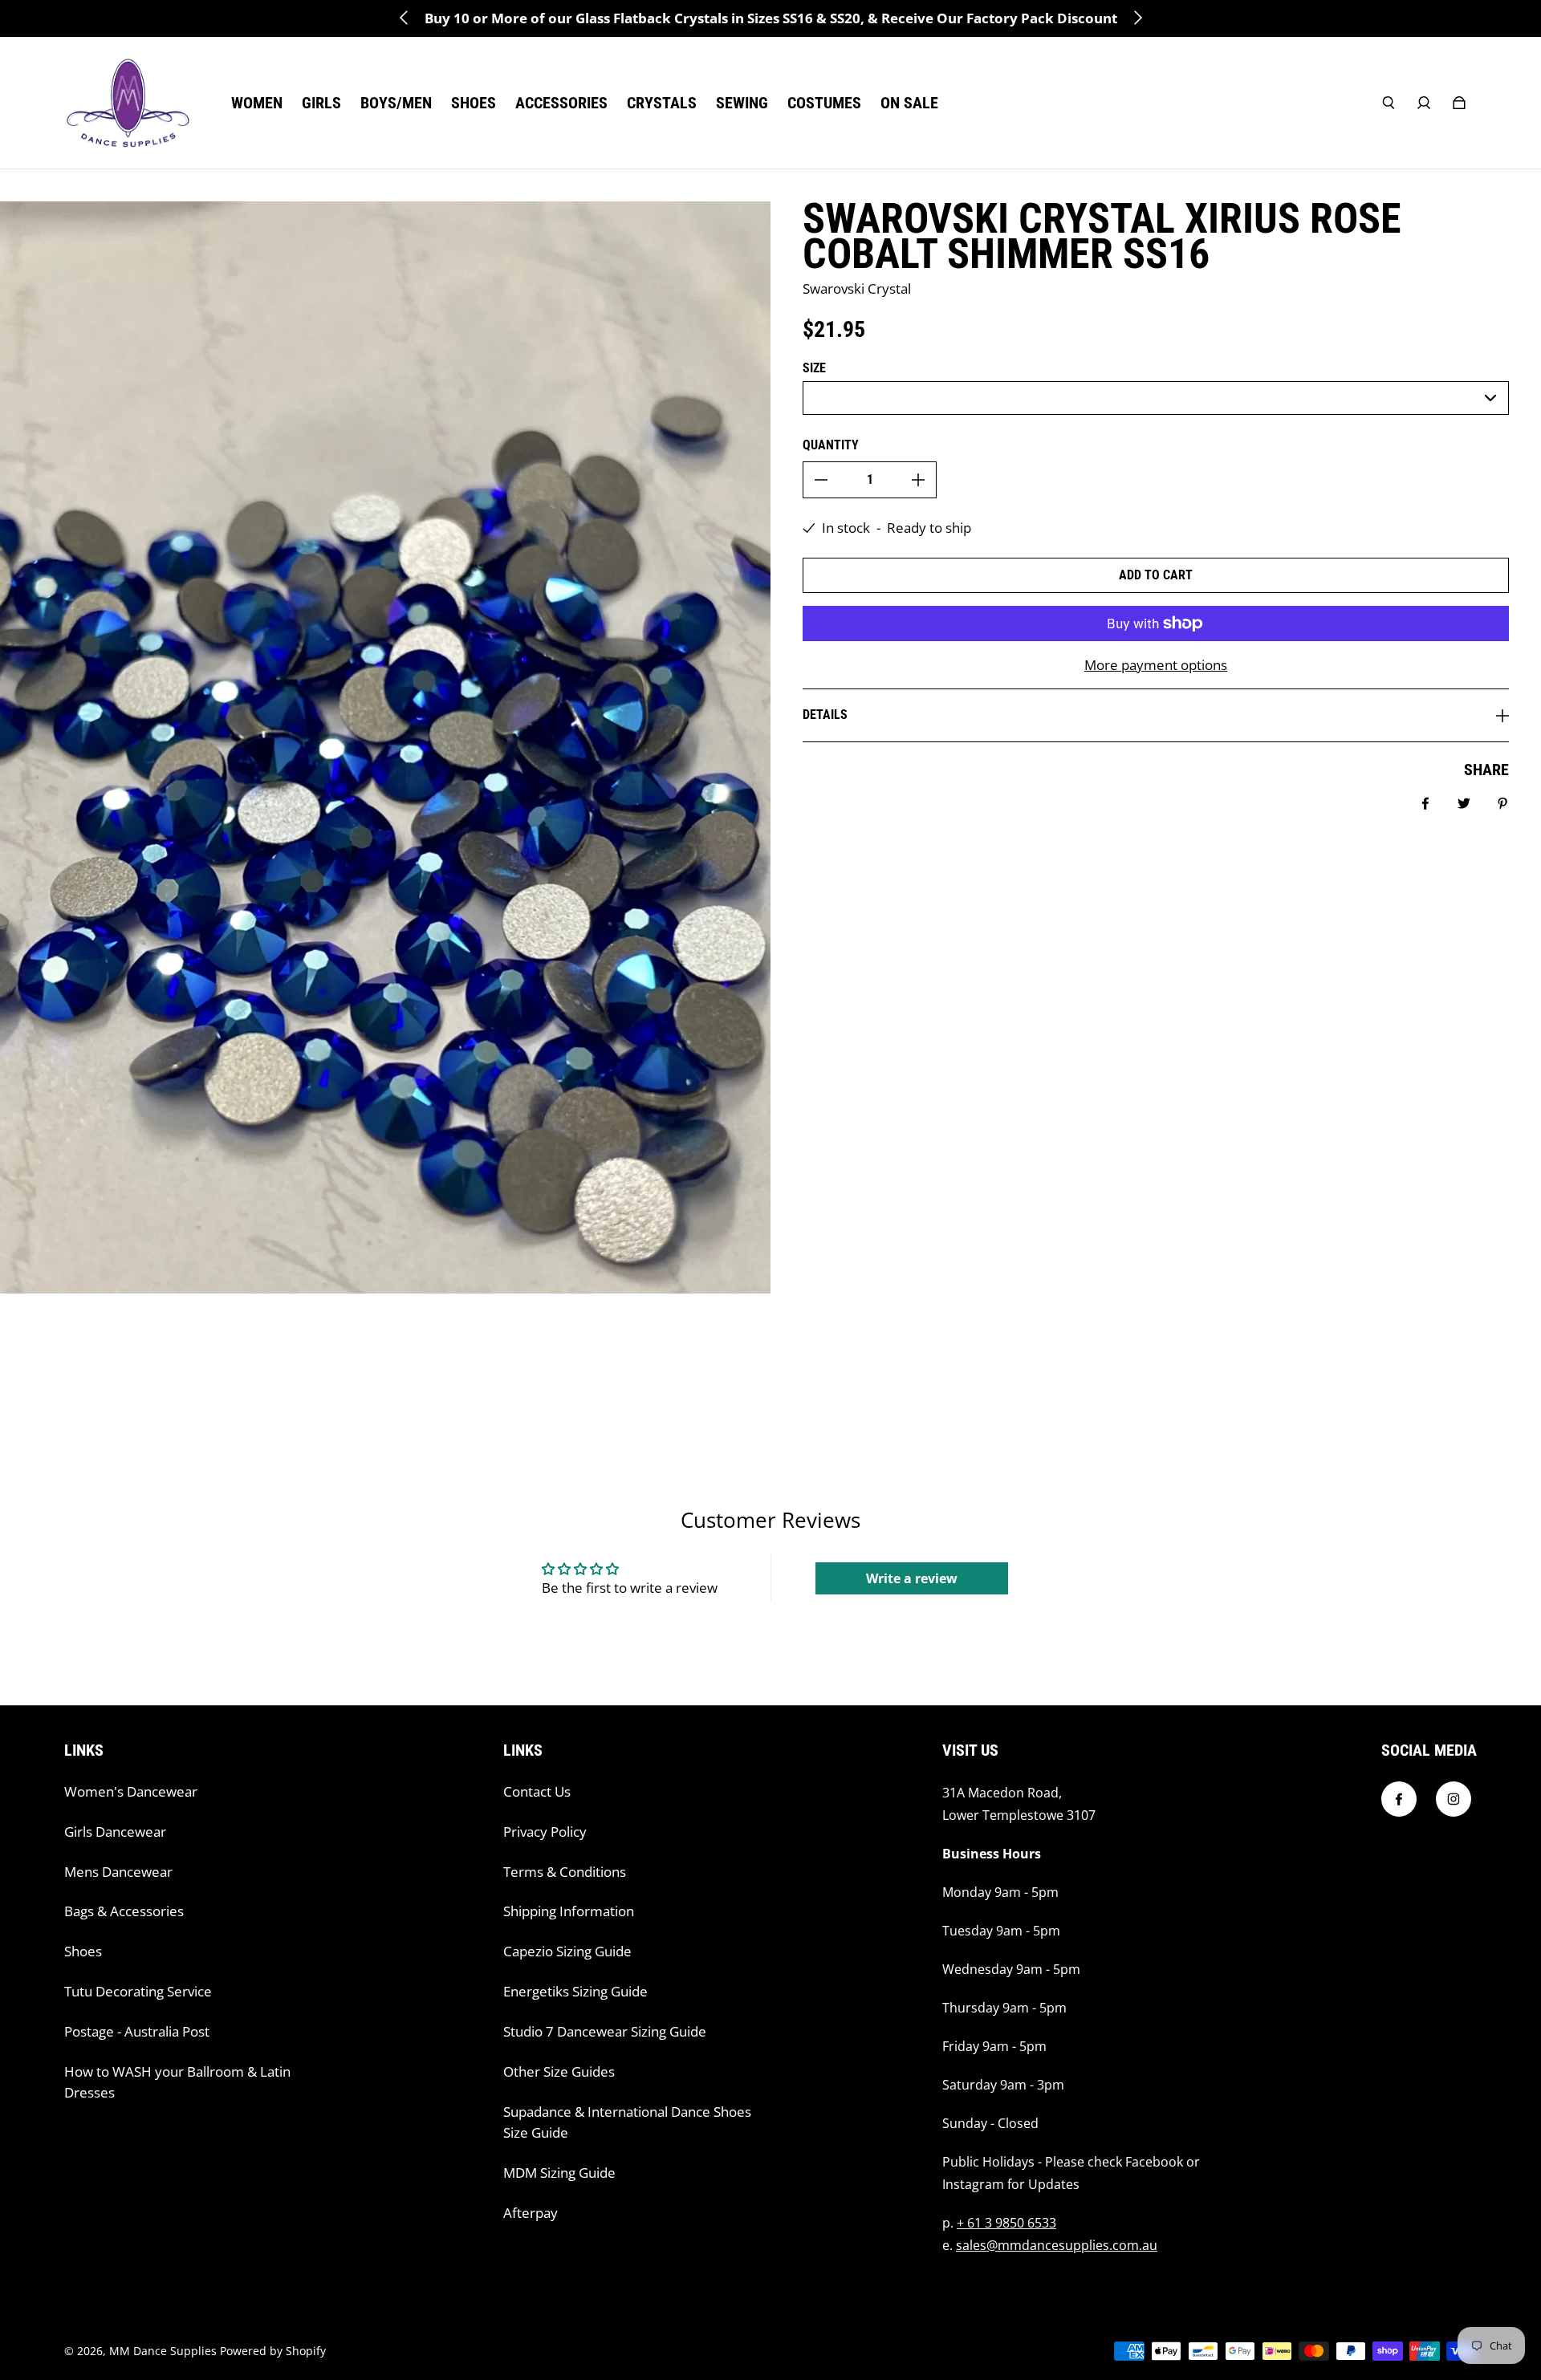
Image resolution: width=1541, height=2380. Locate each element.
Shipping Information (569, 1911)
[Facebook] (1399, 1799)
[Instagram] (1454, 1799)
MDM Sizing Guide (559, 2173)
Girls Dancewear (115, 1832)
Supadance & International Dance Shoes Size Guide (627, 2122)
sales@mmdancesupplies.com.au (1057, 2245)
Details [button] (825, 715)
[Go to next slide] (1137, 18)
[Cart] (1459, 103)
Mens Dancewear (118, 1872)
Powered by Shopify (273, 2351)
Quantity (831, 445)
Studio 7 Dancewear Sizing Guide (605, 2031)
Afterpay (531, 2213)
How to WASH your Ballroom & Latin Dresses (177, 2082)
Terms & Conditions (565, 1872)
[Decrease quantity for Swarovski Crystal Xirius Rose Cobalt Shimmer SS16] (821, 480)
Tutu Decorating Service (138, 1991)
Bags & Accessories (124, 1911)
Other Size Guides (559, 2071)
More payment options (1156, 665)
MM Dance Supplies (163, 2351)
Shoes (83, 1951)
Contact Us (537, 1791)
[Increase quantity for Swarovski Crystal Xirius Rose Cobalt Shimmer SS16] (918, 480)
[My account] (1424, 103)
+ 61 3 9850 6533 (1006, 2223)
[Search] (1389, 103)
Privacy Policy (545, 1832)
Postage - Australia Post (137, 2031)
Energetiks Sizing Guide (575, 1991)
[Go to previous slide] (405, 18)
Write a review (912, 1578)
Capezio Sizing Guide (567, 1951)
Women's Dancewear (131, 1791)
